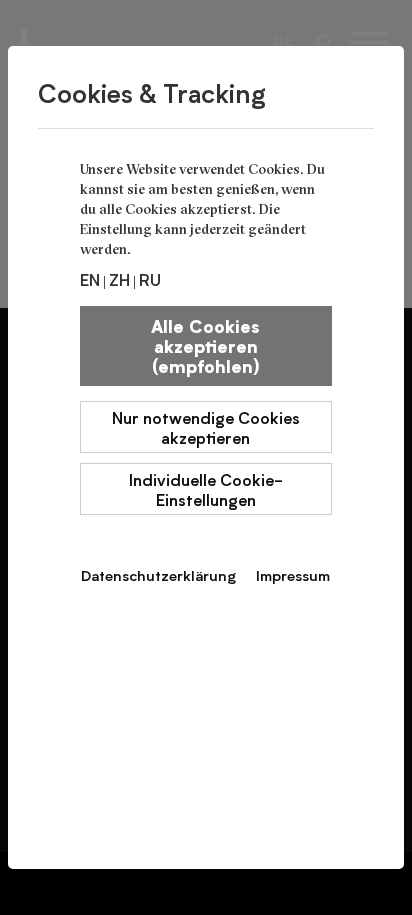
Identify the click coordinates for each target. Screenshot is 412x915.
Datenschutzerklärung (158, 575)
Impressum (293, 575)
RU (150, 279)
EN (90, 279)
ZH (119, 279)
